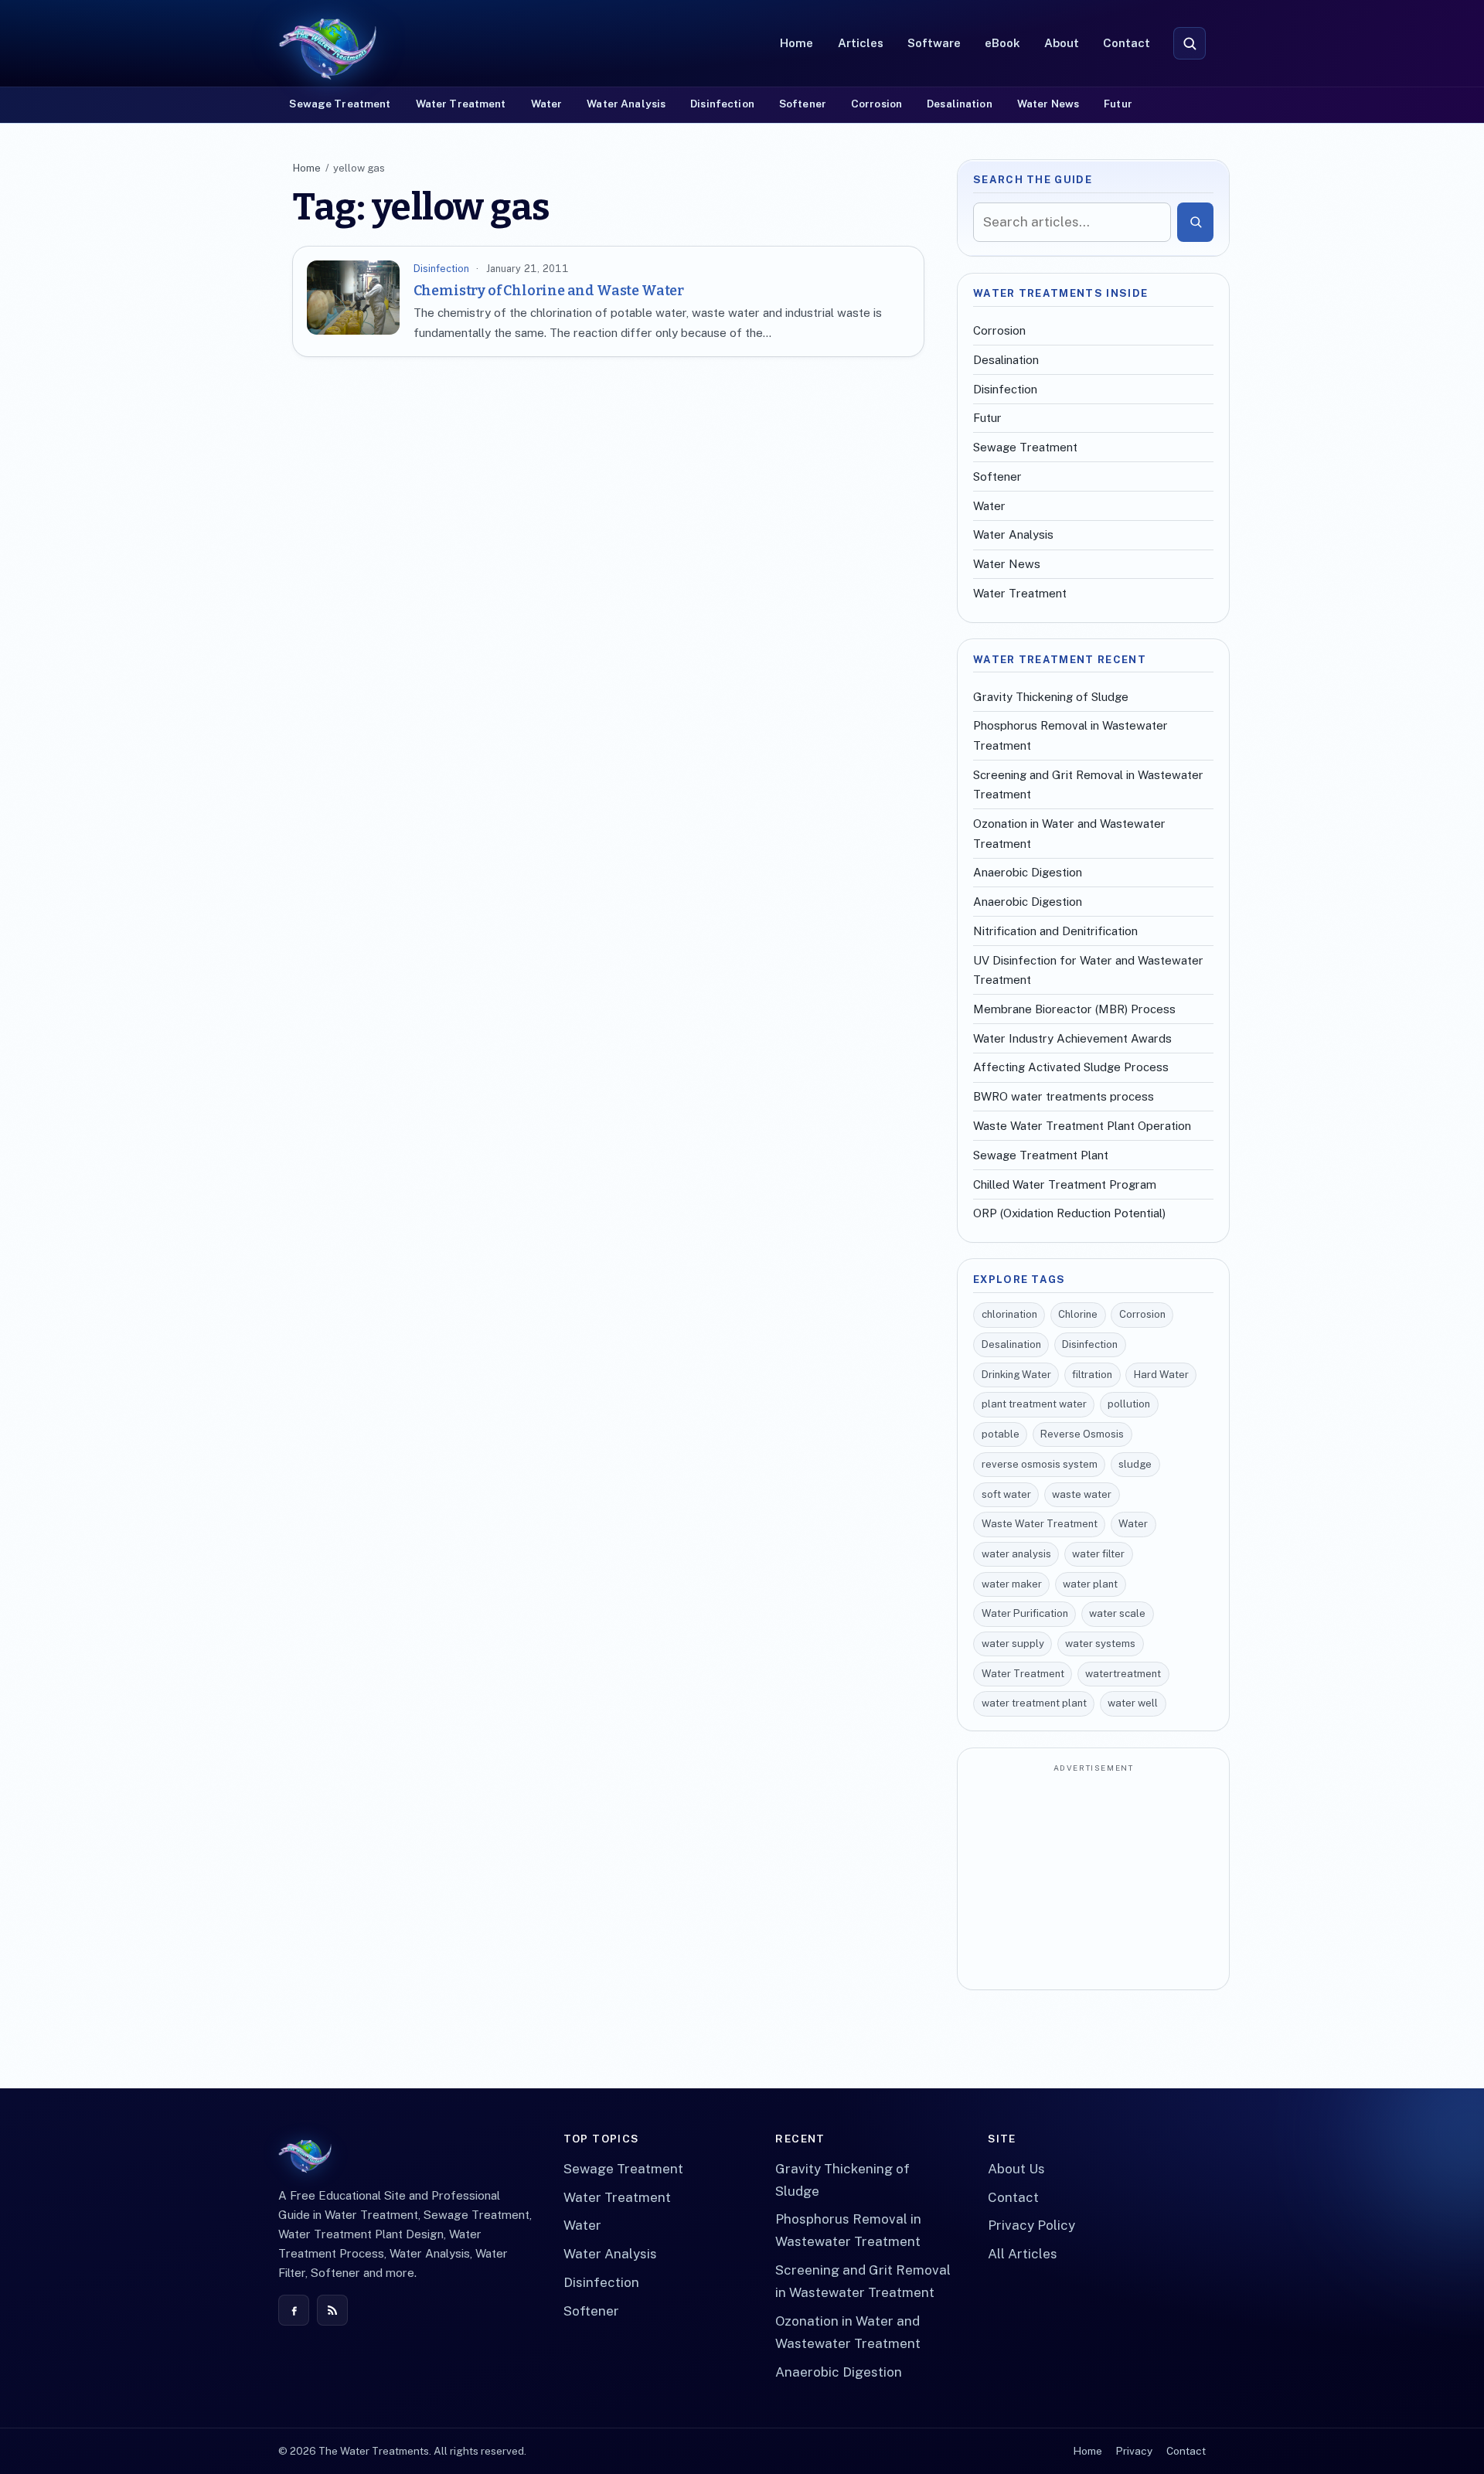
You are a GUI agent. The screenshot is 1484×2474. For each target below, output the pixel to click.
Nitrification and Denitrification (1055, 931)
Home (796, 43)
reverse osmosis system (1040, 1464)
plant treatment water (1034, 1404)
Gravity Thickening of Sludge (1051, 697)
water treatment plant (1034, 1703)
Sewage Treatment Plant (1041, 1155)
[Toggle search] (1190, 43)
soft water (1006, 1494)
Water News (1048, 104)
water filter (1098, 1554)
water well (1133, 1703)
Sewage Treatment (340, 104)
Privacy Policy (1031, 2225)
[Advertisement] (1093, 1878)
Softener (803, 104)
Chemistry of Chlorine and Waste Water (549, 291)
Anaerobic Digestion (1028, 872)
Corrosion (876, 104)
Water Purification (1025, 1613)
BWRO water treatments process (1064, 1096)
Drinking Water (1016, 1375)
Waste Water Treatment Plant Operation (1082, 1126)
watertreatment (1123, 1674)
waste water (1082, 1494)
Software (934, 43)
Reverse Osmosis (1082, 1434)
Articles (861, 43)
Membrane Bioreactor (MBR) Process (1074, 1009)
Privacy (1134, 2451)
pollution (1129, 1404)
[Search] (1195, 222)
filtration (1092, 1375)
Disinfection (722, 104)
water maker (1012, 1584)
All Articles (1023, 2254)
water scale (1117, 1613)
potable (1001, 1434)
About (1062, 43)
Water (547, 104)
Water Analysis (626, 104)
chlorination (1009, 1314)
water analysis (1016, 1554)
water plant (1090, 1584)
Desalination (960, 104)
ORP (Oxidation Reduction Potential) (1069, 1213)
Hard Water (1161, 1375)
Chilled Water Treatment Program (1065, 1184)
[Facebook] (294, 2310)
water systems (1100, 1644)
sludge (1135, 1464)
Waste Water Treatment (1040, 1524)
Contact (1127, 43)
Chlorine (1078, 1314)
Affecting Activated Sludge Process (1071, 1067)
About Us (1016, 2169)
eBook (1002, 43)
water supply (1013, 1644)
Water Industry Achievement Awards (1072, 1038)
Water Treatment (461, 104)
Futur (1118, 104)
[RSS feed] (332, 2310)
